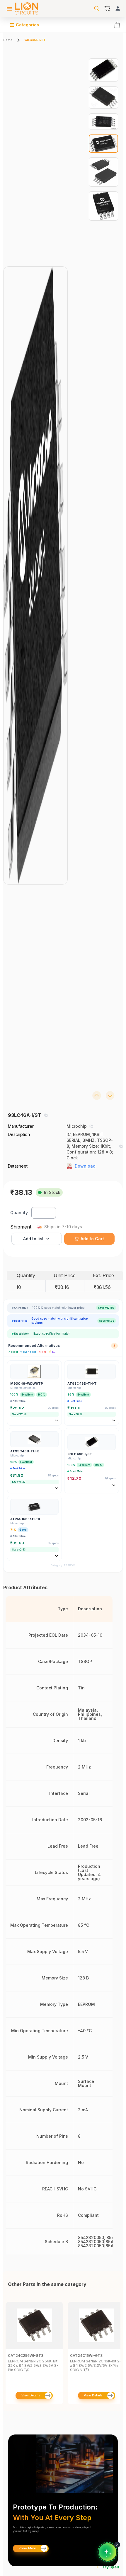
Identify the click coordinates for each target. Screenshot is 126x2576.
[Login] (118, 8)
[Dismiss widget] (117, 2545)
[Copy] (46, 1115)
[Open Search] (97, 8)
